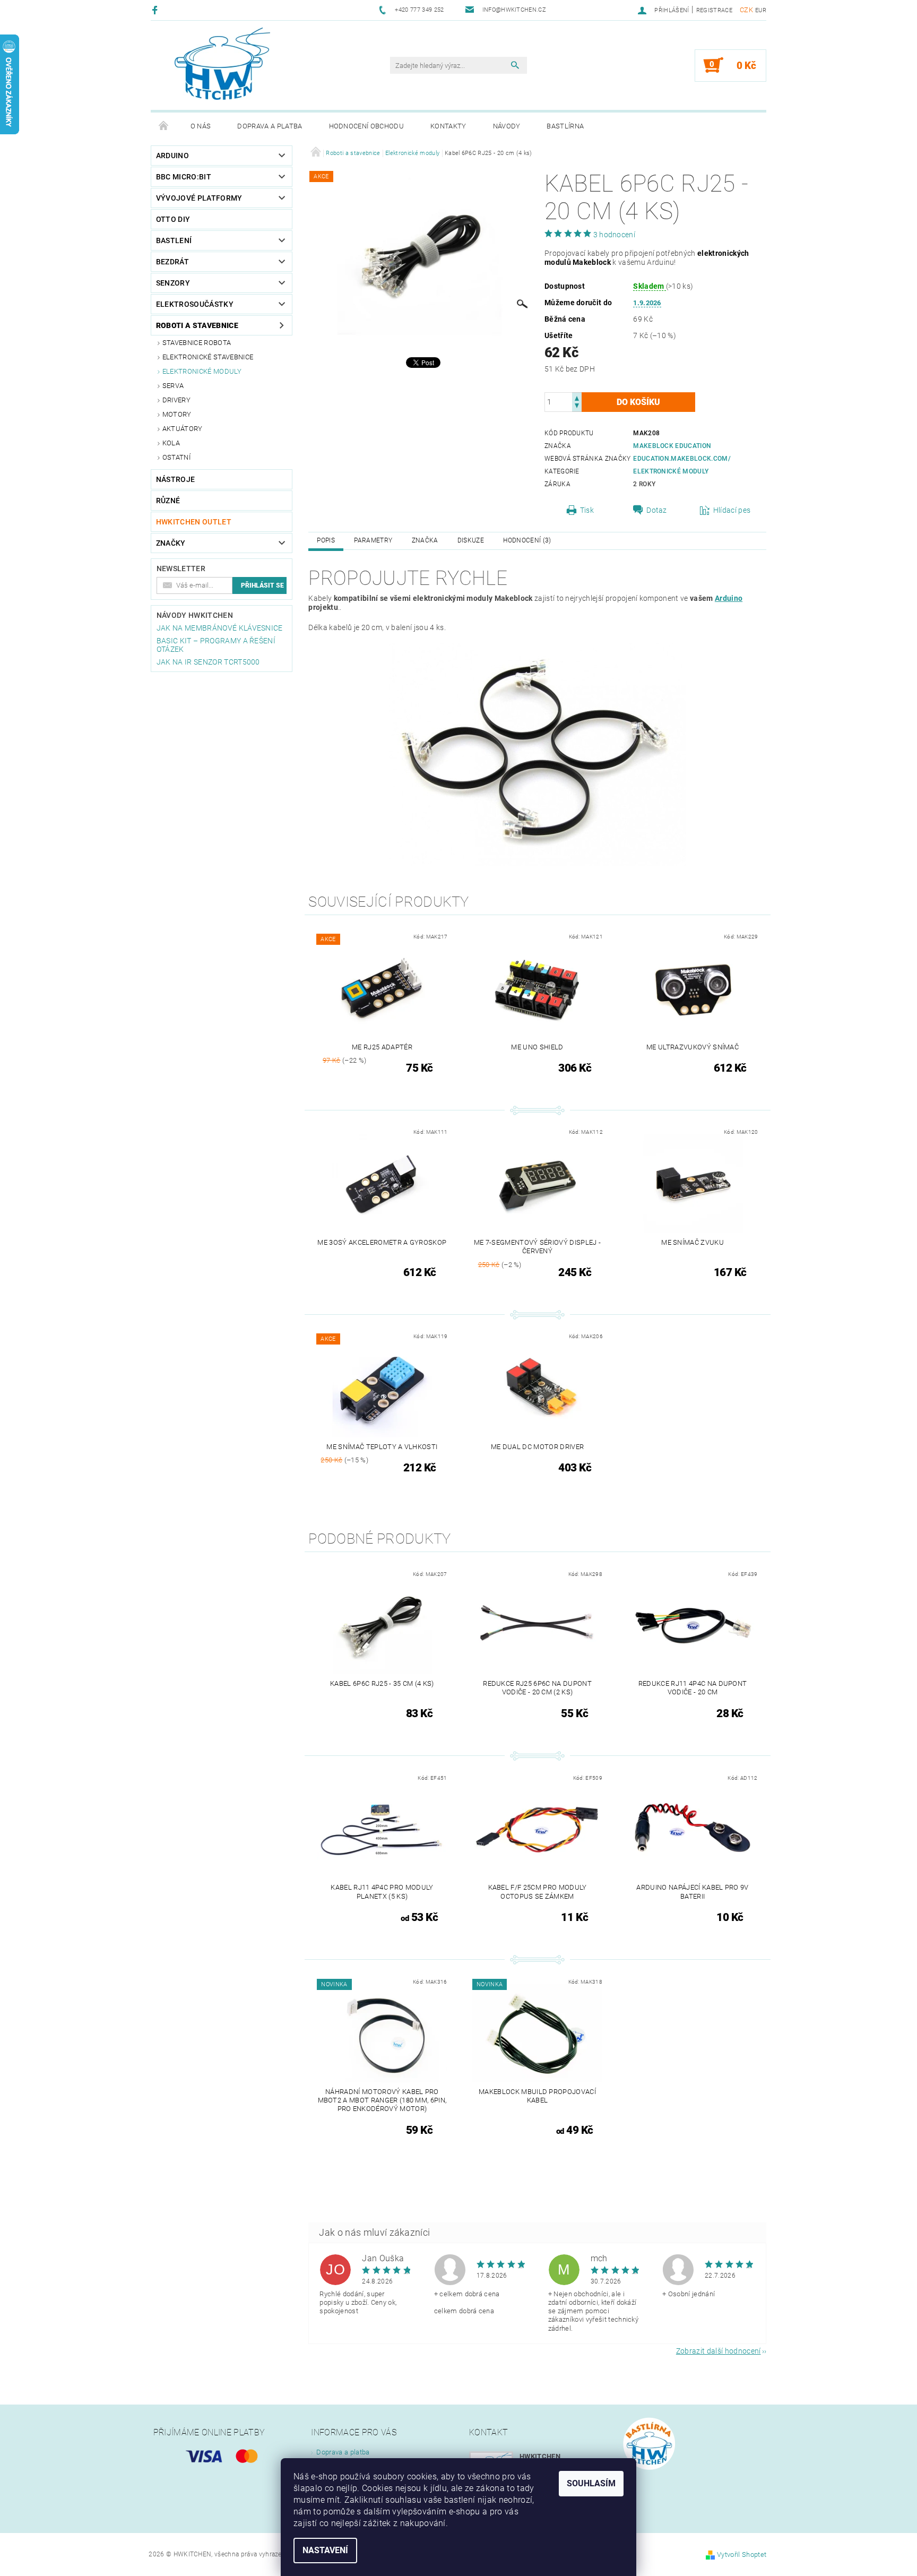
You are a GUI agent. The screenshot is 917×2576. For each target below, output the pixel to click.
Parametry (373, 540)
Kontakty (448, 126)
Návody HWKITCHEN (195, 615)
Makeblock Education (672, 446)
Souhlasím (591, 2483)
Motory (177, 414)
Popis (326, 540)
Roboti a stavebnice (197, 325)
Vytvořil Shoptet (742, 2555)
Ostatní (176, 457)
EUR (761, 10)
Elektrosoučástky (195, 304)
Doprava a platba (270, 126)
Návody (507, 126)
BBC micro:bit (184, 177)
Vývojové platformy (199, 198)
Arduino (172, 156)
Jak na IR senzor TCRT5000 (208, 662)
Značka (425, 540)
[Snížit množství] (577, 407)
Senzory (173, 283)
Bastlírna (565, 126)
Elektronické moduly (202, 371)
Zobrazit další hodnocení (719, 2351)
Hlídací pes (732, 510)
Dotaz (657, 510)
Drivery (176, 400)
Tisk (587, 510)
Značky (171, 543)
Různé (168, 501)
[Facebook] (156, 10)
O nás (201, 126)
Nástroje (176, 479)
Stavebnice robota (197, 343)
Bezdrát (172, 262)
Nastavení (325, 2550)
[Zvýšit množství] (577, 397)
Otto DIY (173, 219)
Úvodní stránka (164, 126)
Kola (171, 443)
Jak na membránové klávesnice (220, 628)
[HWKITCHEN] (222, 64)
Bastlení (174, 240)
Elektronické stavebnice (208, 357)
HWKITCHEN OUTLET (194, 522)
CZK (746, 10)
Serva (173, 386)
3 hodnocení (615, 235)
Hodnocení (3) (527, 540)
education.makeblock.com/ (682, 459)
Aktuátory (183, 429)
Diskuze (471, 540)
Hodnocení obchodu (366, 126)
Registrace (714, 10)
